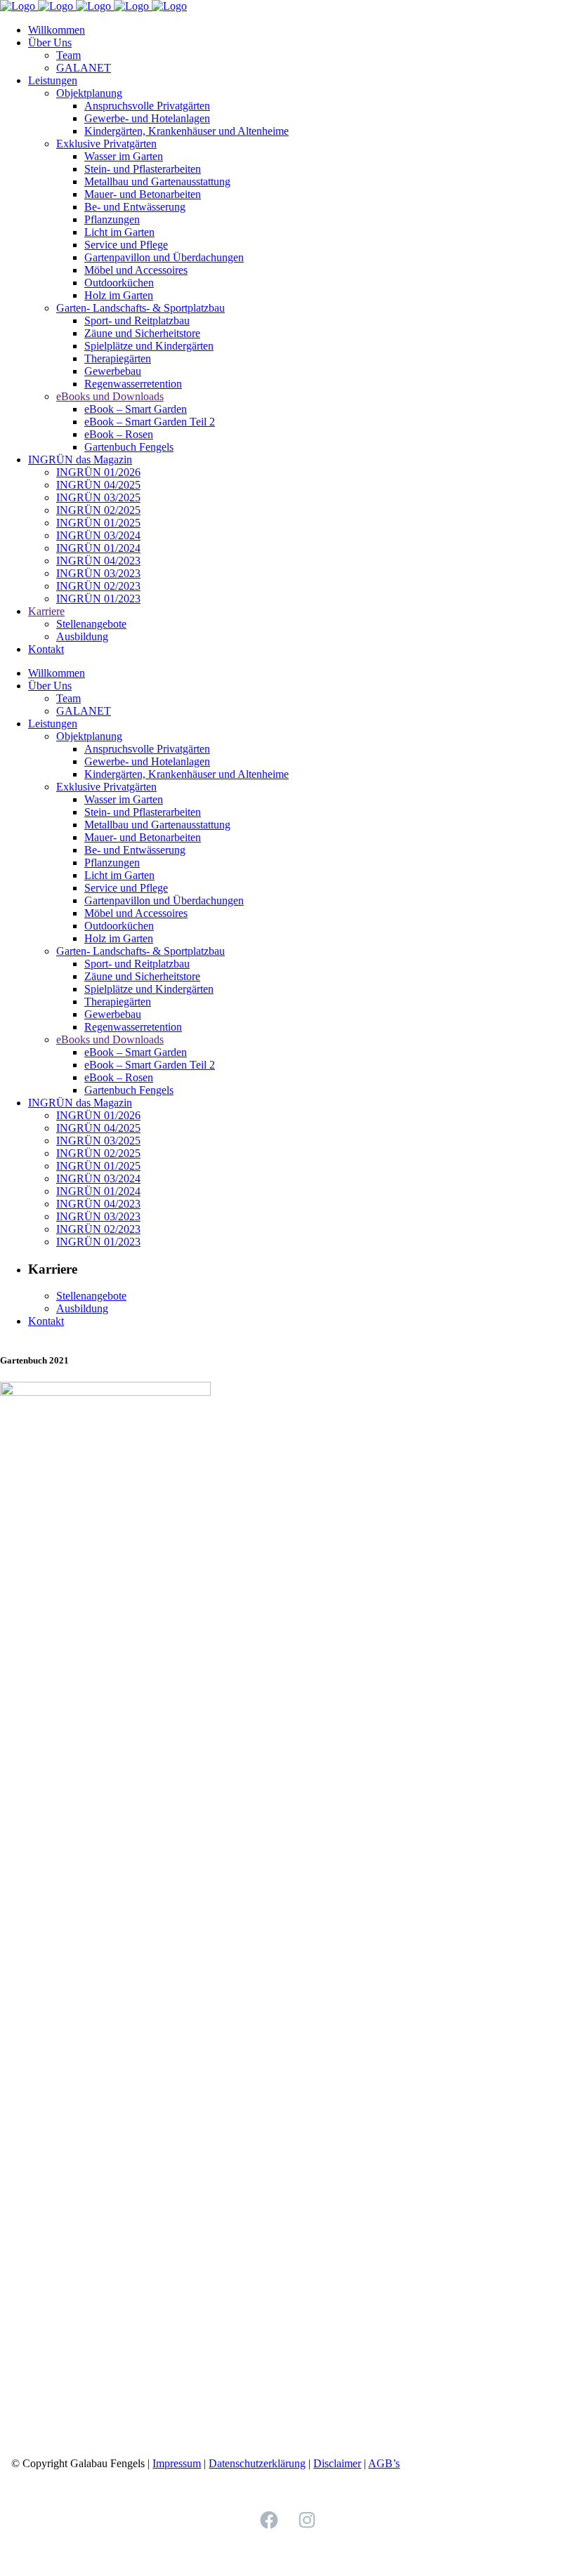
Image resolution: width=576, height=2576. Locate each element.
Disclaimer (337, 2463)
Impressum (177, 2463)
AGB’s (384, 2463)
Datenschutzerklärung (257, 2463)
